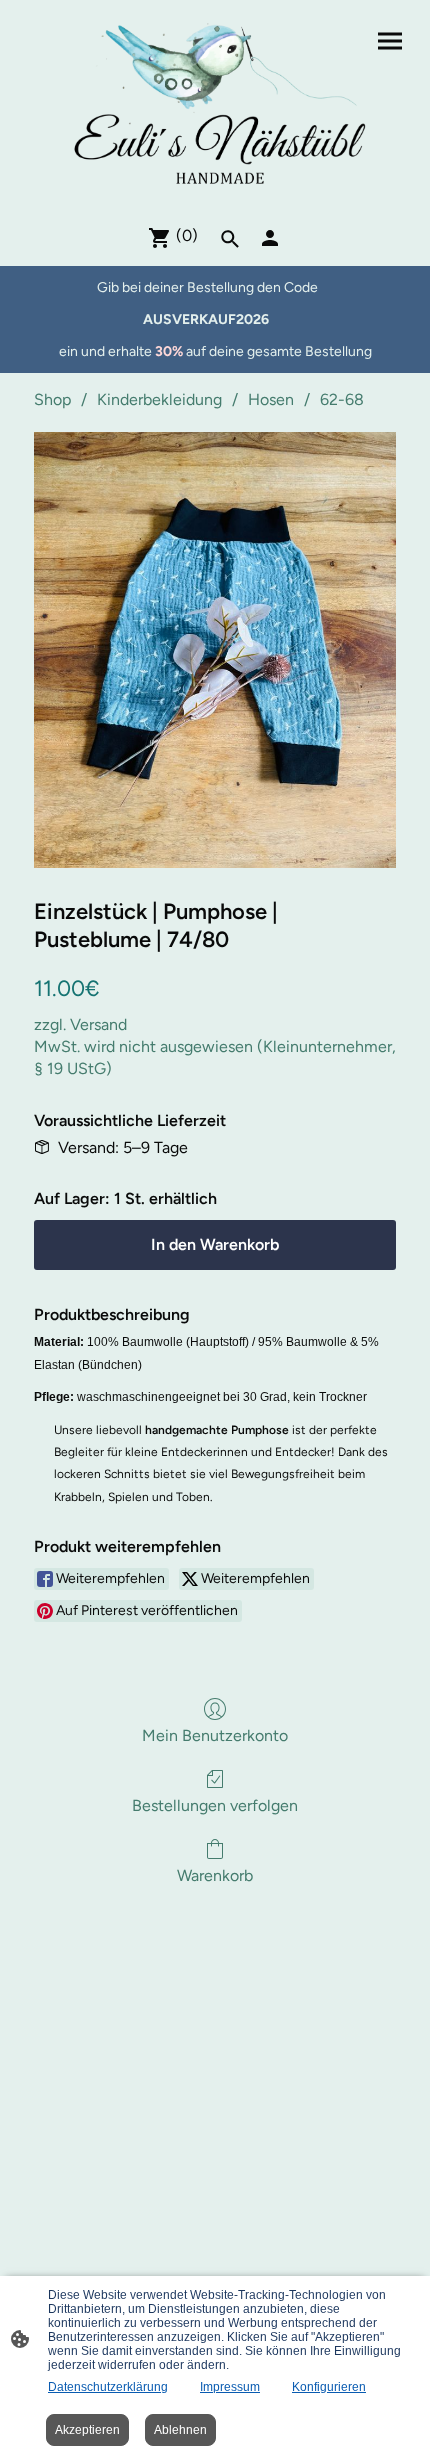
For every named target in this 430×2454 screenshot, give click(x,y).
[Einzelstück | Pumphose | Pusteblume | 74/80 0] (215, 650)
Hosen (271, 399)
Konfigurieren (329, 2387)
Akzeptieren (87, 2430)
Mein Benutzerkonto (215, 1735)
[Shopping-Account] (270, 238)
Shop (52, 399)
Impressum (230, 2387)
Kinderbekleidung (159, 399)
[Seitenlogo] (215, 103)
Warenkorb (215, 1875)
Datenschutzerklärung (108, 2387)
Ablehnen (180, 2430)
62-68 (342, 399)
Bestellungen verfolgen (215, 1805)
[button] (230, 239)
